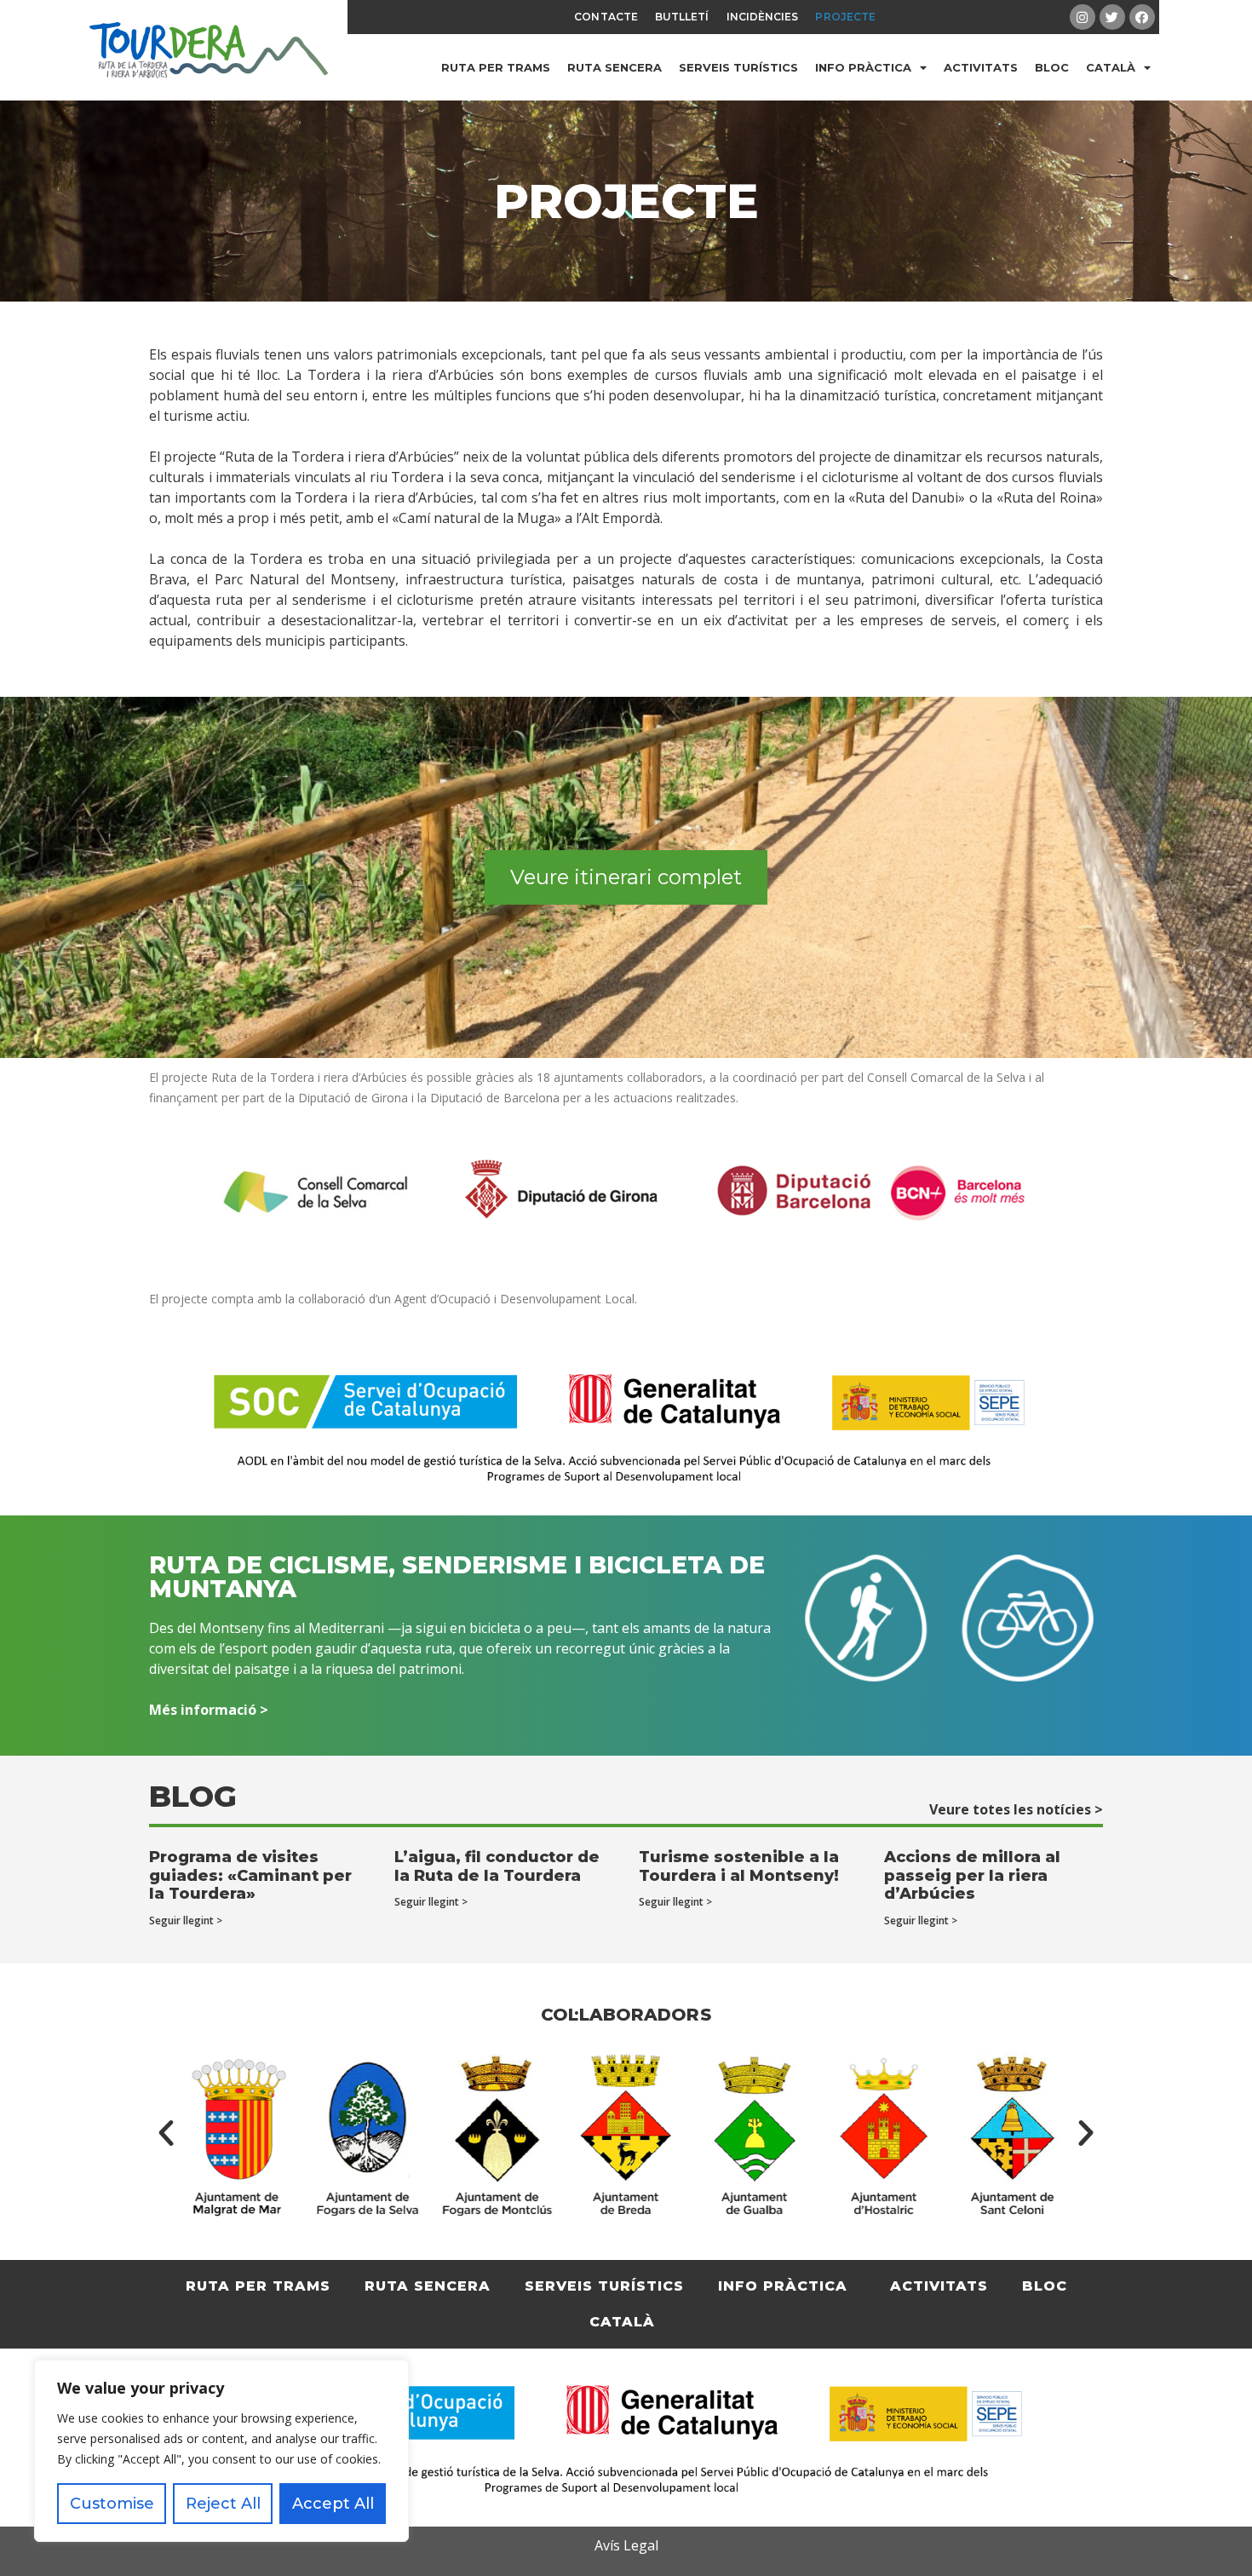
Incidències (763, 17)
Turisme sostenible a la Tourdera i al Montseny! (739, 1866)
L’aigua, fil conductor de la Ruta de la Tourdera (497, 1866)
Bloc (1052, 67)
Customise (112, 2504)
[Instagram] (1083, 17)
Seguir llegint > (186, 1920)
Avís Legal (626, 2545)
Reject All (223, 2504)
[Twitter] (1112, 17)
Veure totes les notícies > (1016, 1809)
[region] (221, 2451)
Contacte (606, 17)
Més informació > (209, 1710)
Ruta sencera (615, 67)
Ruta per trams (496, 67)
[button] (166, 2133)
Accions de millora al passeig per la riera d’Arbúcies (972, 1875)
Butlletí (682, 17)
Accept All (333, 2504)
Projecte (845, 17)
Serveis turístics (738, 67)
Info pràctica (863, 67)
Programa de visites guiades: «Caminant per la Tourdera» (250, 1875)
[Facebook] (1142, 17)
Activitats (981, 67)
